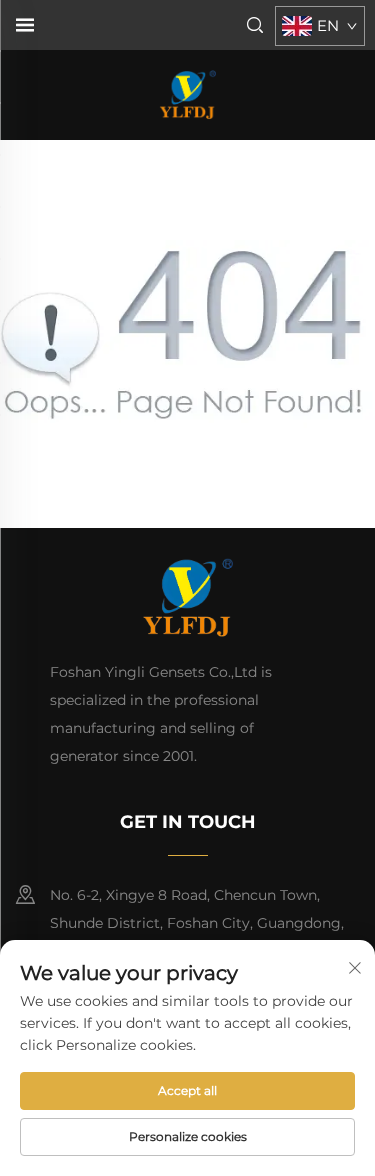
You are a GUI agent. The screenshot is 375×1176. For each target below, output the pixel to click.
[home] (187, 93)
